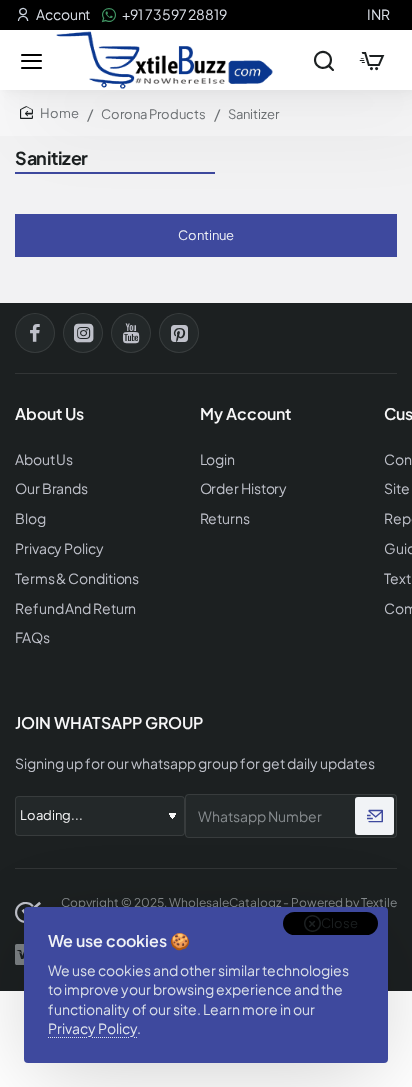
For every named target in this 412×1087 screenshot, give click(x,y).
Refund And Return (75, 608)
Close (339, 923)
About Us (44, 459)
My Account (245, 414)
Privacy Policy (92, 1028)
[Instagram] (83, 333)
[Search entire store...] (324, 60)
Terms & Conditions (77, 578)
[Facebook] (35, 333)
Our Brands (51, 488)
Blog (30, 518)
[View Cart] (372, 60)
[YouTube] (131, 333)
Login (218, 459)
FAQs (32, 637)
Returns (225, 518)
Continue (206, 235)
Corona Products (153, 114)
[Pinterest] (179, 333)
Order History (244, 488)
